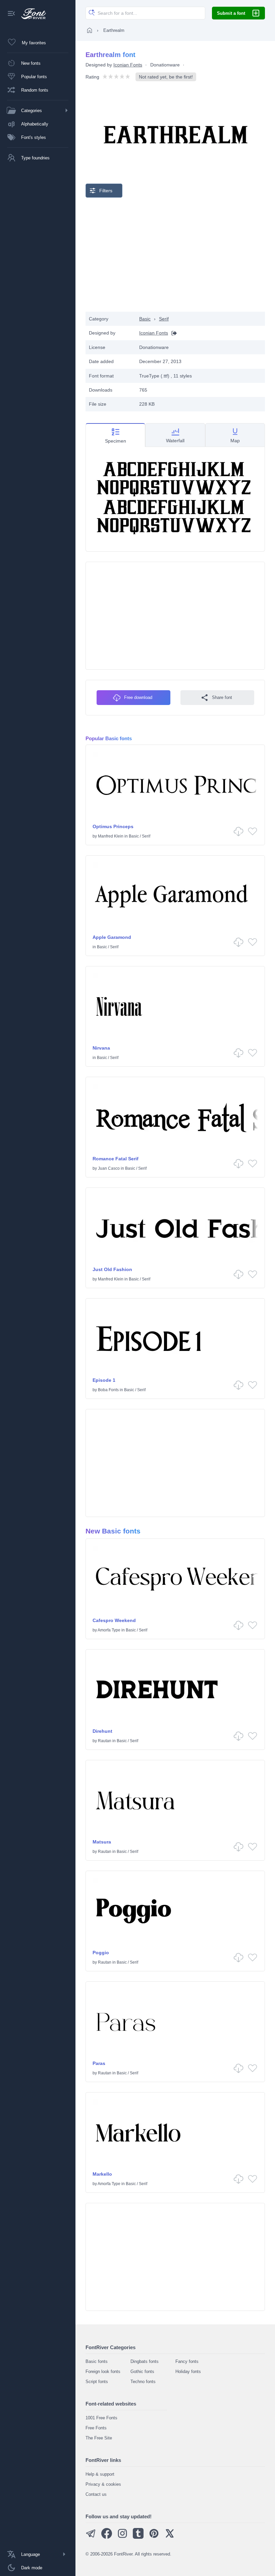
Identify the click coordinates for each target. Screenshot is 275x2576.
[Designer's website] (172, 333)
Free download (138, 697)
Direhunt (102, 1731)
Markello (102, 2174)
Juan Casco (109, 1168)
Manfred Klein (111, 836)
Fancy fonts (187, 2361)
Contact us (96, 2494)
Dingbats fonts (145, 2361)
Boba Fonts (108, 1390)
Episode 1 (104, 1380)
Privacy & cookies (103, 2484)
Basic (145, 319)
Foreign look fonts (103, 2371)
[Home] (90, 30)
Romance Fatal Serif (116, 1159)
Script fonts (97, 2382)
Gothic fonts (142, 2371)
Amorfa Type (109, 1630)
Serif (164, 319)
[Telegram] (91, 2537)
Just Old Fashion (112, 1269)
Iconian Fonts (128, 65)
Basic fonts (97, 2361)
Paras (99, 2063)
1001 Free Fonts (101, 2418)
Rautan (105, 1741)
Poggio (101, 1953)
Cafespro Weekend (114, 1620)
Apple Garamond (112, 937)
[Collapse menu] (11, 14)
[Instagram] (122, 2537)
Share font (222, 697)
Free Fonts (96, 2428)
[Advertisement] (175, 255)
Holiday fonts (188, 2371)
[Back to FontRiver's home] (31, 14)
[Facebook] (107, 2537)
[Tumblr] (138, 2537)
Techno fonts (143, 2382)
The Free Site (99, 2438)
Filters (106, 191)
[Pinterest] (154, 2537)
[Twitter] (170, 2537)
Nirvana (101, 1048)
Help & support (100, 2474)
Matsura (102, 1842)
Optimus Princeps (113, 826)
